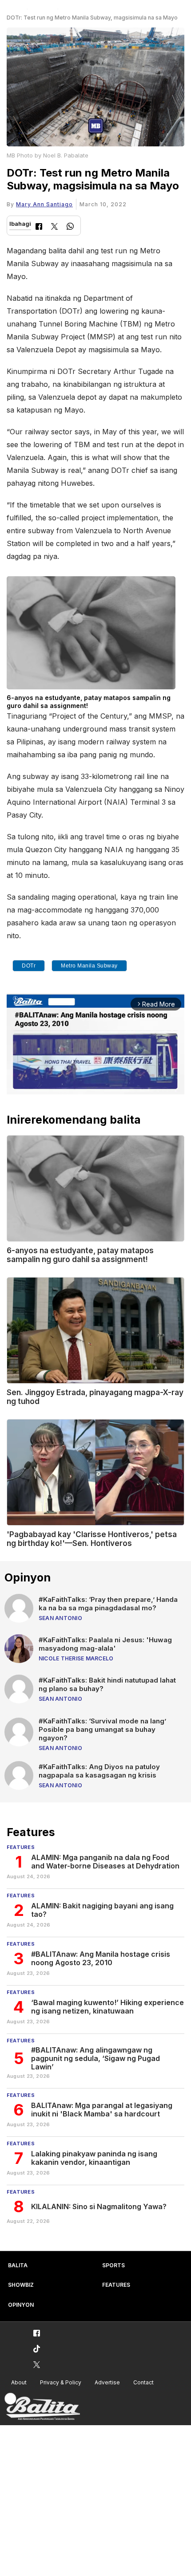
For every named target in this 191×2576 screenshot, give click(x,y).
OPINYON (21, 2305)
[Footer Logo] (42, 2407)
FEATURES (116, 2285)
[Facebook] (39, 227)
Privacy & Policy (61, 2382)
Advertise (107, 2382)
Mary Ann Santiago (44, 204)
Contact (143, 2382)
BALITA (18, 2265)
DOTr (29, 966)
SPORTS (113, 2265)
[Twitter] (54, 227)
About (19, 2382)
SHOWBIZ (21, 2285)
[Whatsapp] (70, 227)
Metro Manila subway (89, 966)
